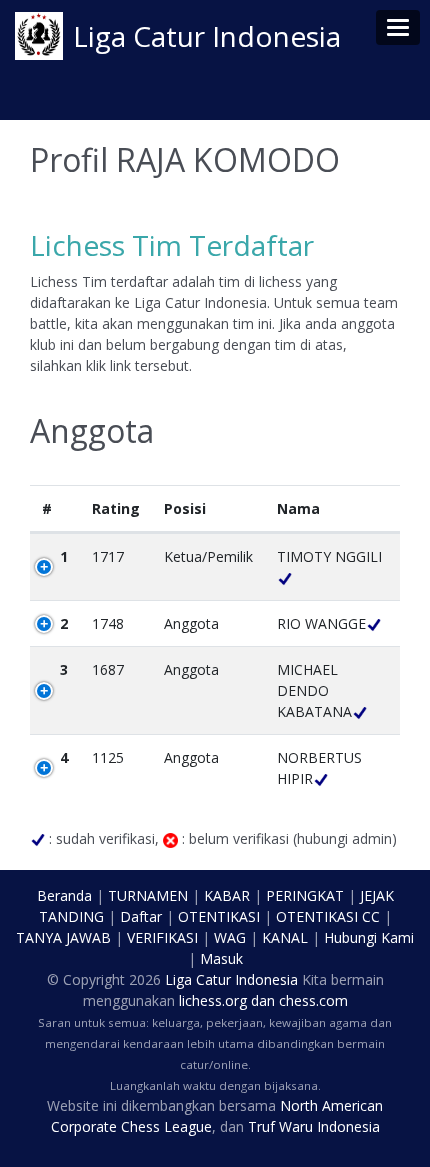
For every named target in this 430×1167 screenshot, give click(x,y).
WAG (230, 937)
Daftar (141, 916)
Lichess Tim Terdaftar (172, 245)
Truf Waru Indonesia (314, 1126)
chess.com (313, 1000)
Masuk (221, 958)
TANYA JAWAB (63, 937)
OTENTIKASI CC (328, 916)
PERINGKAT (305, 895)
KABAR (227, 895)
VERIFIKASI (162, 937)
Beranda (64, 895)
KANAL (285, 937)
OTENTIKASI (219, 916)
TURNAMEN (148, 895)
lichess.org (213, 1000)
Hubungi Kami (369, 937)
